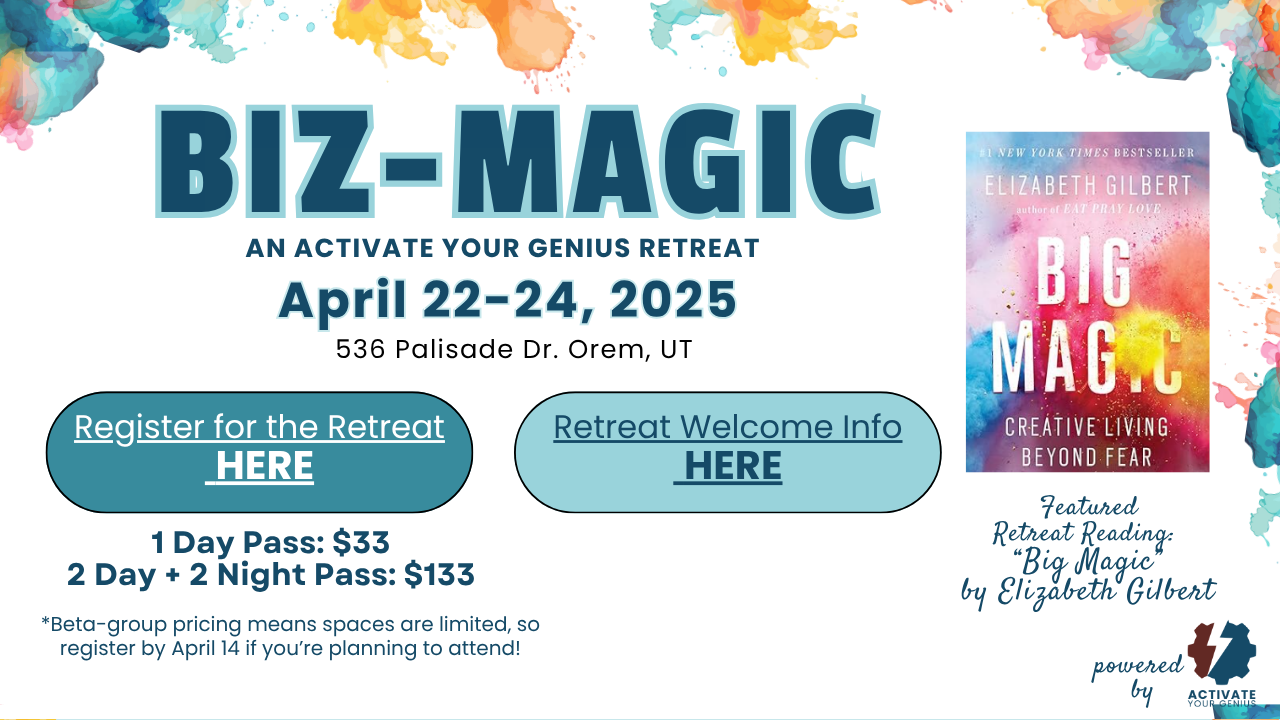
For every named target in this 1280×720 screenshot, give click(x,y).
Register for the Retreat (259, 427)
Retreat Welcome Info (727, 427)
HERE (265, 464)
